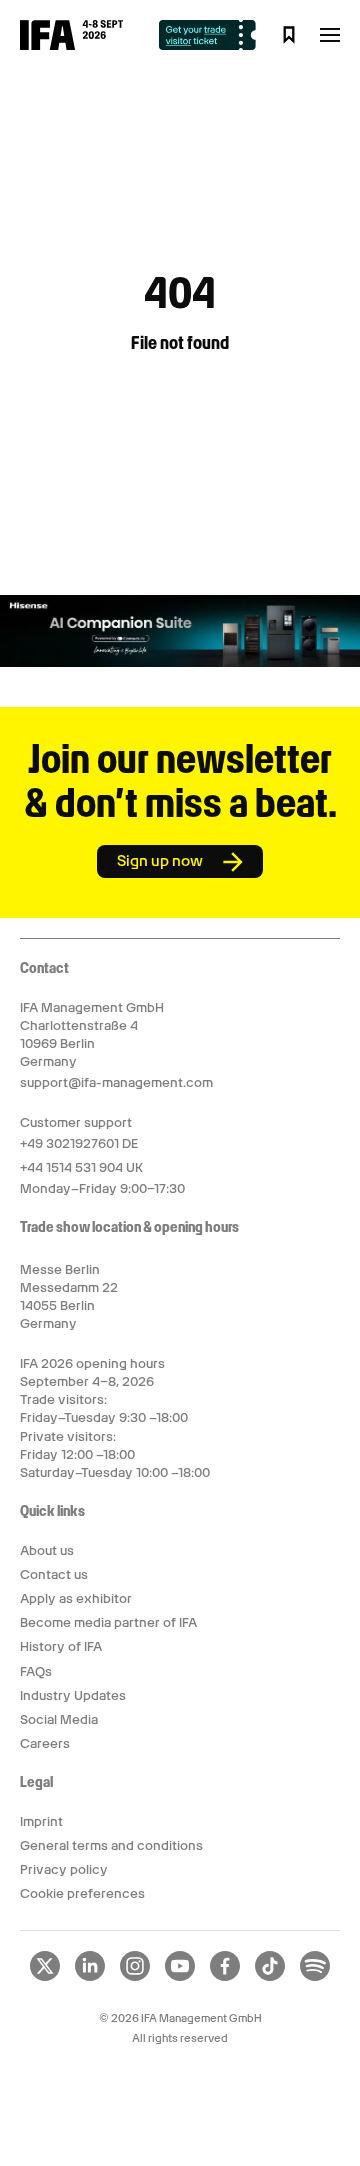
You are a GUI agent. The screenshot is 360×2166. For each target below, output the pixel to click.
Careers (45, 1743)
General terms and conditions (111, 1845)
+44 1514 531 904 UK (81, 1167)
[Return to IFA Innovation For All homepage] (71, 45)
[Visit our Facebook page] (225, 1977)
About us (47, 1550)
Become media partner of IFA (108, 1622)
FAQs (36, 1671)
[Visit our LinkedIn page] (90, 1977)
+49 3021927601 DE (79, 1143)
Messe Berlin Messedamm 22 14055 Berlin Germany (69, 1297)
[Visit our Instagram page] (135, 1977)
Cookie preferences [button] (82, 1893)
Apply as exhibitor (76, 1598)
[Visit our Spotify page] (315, 1977)
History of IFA (61, 1646)
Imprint (41, 1821)
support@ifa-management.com (116, 1082)
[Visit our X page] (45, 1977)
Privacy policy (64, 1869)
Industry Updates (73, 1695)
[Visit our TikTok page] (270, 1977)
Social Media (59, 1719)
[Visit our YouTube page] (180, 1977)
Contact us (54, 1574)
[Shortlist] (289, 35)
